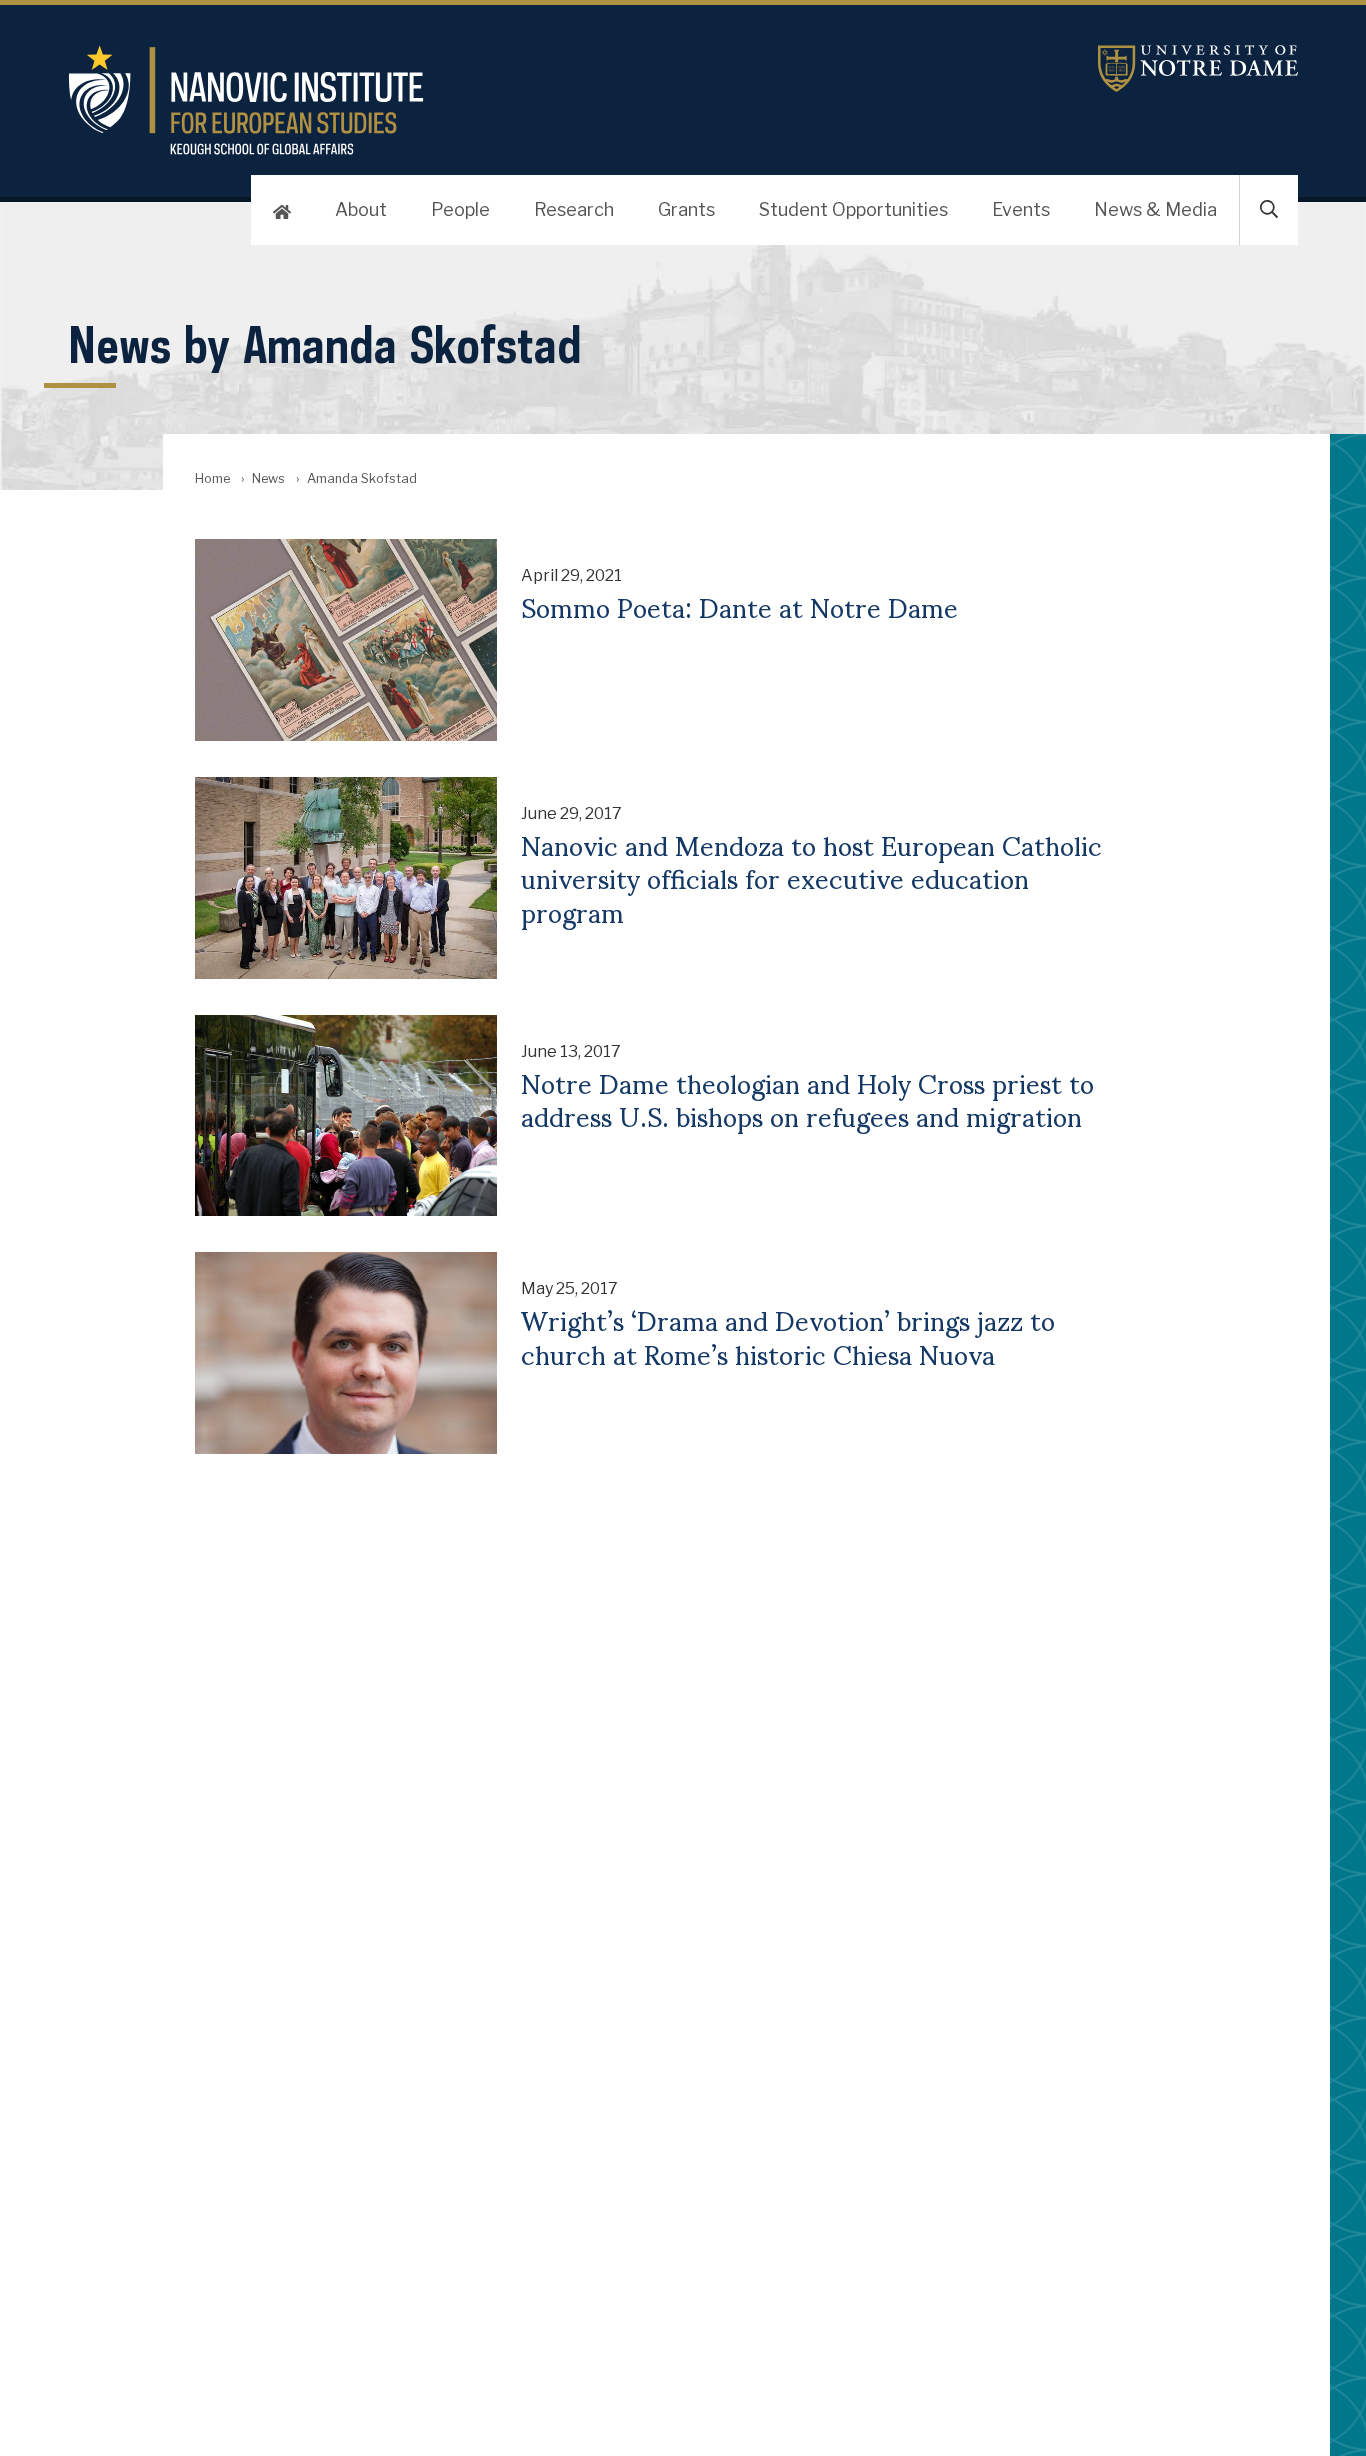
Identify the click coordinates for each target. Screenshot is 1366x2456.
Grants (686, 209)
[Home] (282, 210)
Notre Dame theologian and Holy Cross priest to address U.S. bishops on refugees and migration (807, 1098)
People (460, 209)
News (268, 478)
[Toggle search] (1269, 210)
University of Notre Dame (1198, 68)
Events (1021, 209)
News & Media (1155, 209)
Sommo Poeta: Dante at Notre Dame (739, 606)
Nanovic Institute (478, 100)
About (361, 209)
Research (574, 209)
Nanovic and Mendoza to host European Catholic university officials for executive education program (811, 877)
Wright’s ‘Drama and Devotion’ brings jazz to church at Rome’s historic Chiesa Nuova (788, 1335)
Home (212, 478)
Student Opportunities (853, 209)
